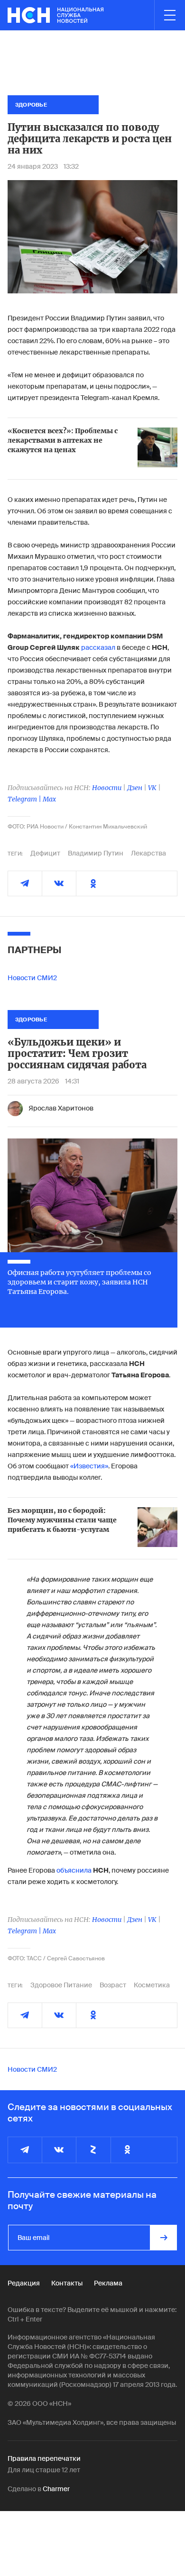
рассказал (98, 647)
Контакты (67, 2283)
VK (152, 788)
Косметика (152, 1985)
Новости (107, 788)
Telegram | (25, 799)
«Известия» (89, 1466)
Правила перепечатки (44, 2458)
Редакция (24, 2283)
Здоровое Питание (61, 1985)
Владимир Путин (96, 853)
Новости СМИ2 (32, 978)
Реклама (108, 2283)
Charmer (56, 2489)
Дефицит (45, 853)
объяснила (74, 1870)
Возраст (113, 1985)
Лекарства (148, 853)
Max (49, 799)
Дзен (135, 788)
